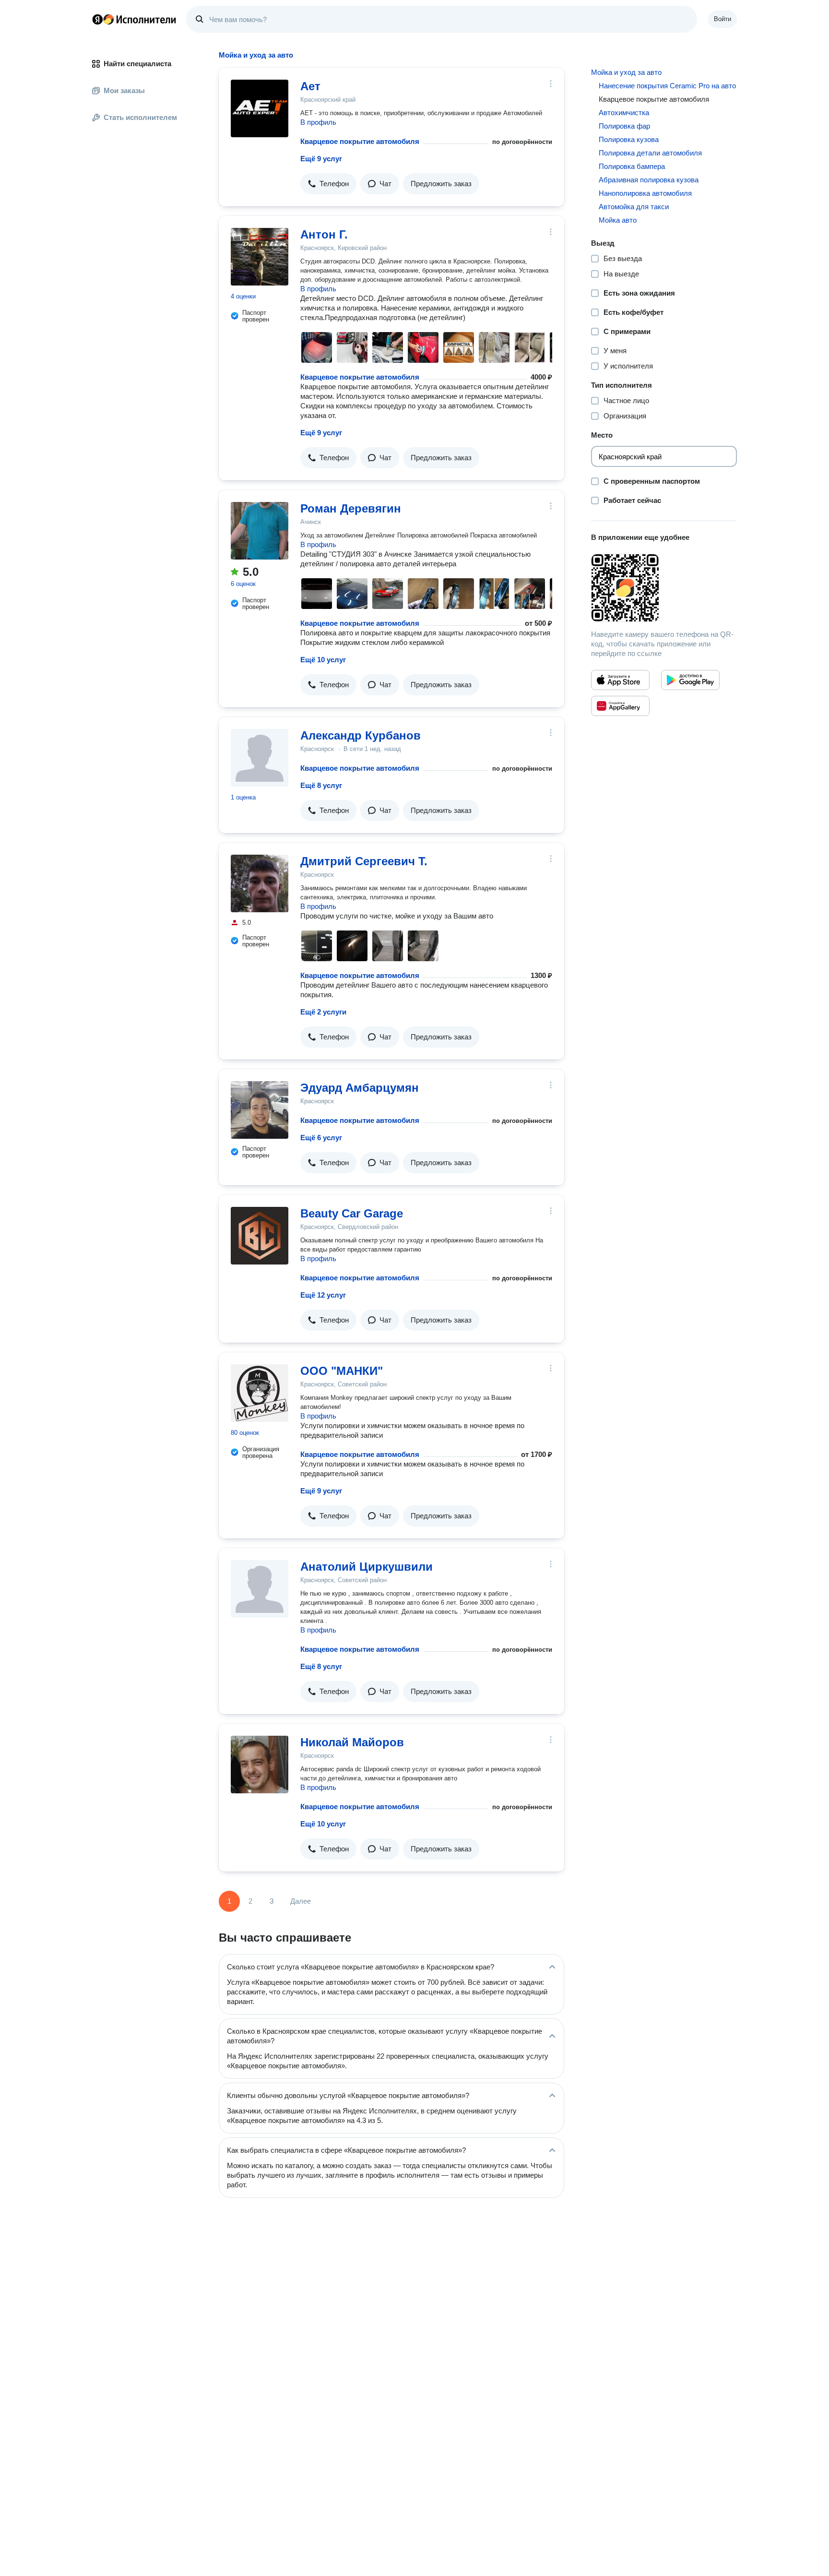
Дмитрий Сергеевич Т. (364, 861)
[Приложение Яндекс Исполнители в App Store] (620, 680)
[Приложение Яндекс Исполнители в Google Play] (690, 680)
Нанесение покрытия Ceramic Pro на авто (667, 86)
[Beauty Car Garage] (260, 1236)
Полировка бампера (632, 166)
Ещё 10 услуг (323, 660)
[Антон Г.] (260, 257)
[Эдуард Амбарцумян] (260, 1110)
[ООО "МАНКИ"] (260, 1393)
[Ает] (260, 108)
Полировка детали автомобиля (650, 153)
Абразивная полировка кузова (649, 180)
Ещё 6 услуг (321, 1138)
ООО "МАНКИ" (342, 1371)
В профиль (318, 122)
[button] (328, 184)
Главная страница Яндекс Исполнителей (134, 19)
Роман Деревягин (351, 508)
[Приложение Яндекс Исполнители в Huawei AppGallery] (620, 706)
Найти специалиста (137, 64)
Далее (301, 1901)
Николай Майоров (352, 1742)
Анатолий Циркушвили (367, 1567)
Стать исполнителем (140, 117)
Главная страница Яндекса (97, 19)
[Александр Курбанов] (260, 758)
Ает (310, 86)
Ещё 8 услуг (321, 785)
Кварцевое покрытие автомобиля (360, 141)
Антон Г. (324, 234)
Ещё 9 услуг (321, 159)
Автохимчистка (624, 113)
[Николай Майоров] (260, 1765)
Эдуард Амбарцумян (360, 1088)
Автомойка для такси (634, 207)
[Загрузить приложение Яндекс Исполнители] (664, 588)
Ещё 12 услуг (323, 1295)
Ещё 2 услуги (323, 1012)
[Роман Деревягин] (260, 531)
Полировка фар (624, 126)
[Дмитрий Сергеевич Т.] (260, 883)
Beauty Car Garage (352, 1213)
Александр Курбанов (361, 735)
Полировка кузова (629, 139)
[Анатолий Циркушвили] (260, 1589)
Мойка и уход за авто (626, 72)
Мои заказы (124, 90)
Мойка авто (618, 220)
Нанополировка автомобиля (645, 193)
